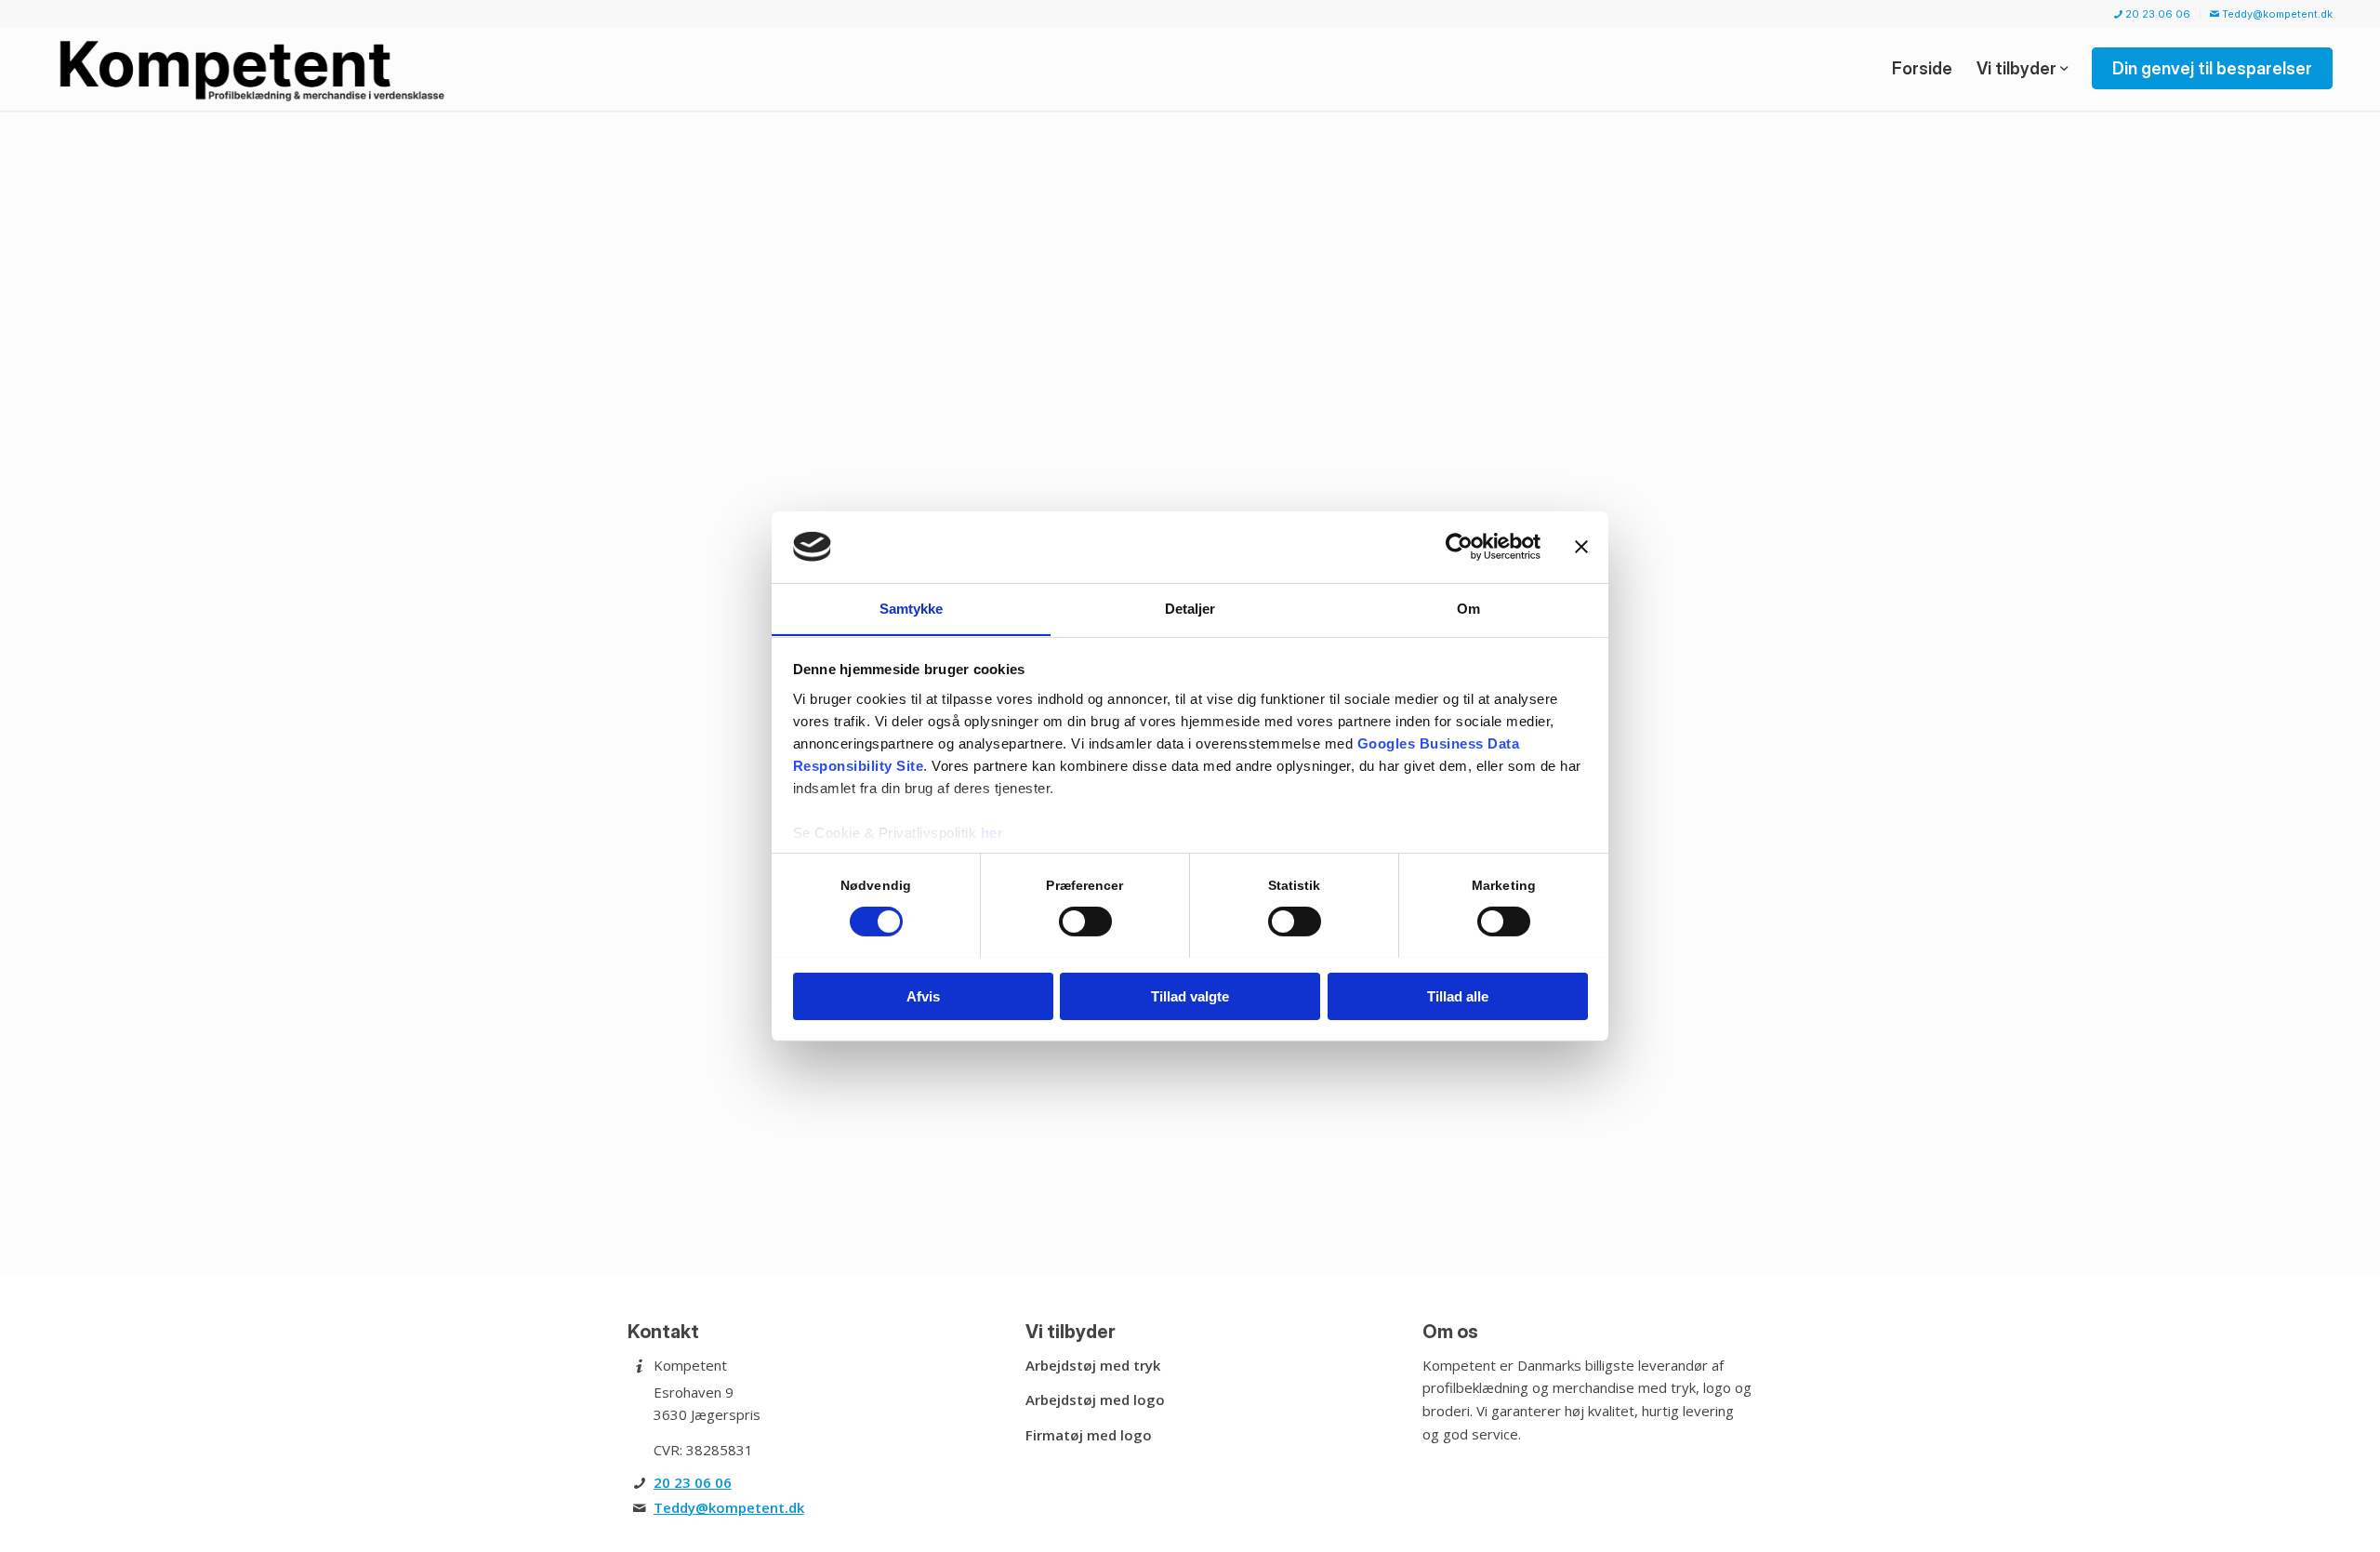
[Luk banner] (1581, 547)
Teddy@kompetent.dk (2276, 14)
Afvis (923, 995)
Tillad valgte (1190, 995)
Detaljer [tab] (1190, 608)
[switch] (1085, 922)
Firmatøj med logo (1089, 1435)
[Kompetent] (255, 69)
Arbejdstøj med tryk (1093, 1365)
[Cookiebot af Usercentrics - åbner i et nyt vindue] (1459, 547)
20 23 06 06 (2156, 14)
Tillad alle (1458, 995)
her (992, 832)
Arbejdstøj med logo (1095, 1399)
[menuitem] (2153, 14)
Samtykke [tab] (912, 608)
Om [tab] (1468, 608)
